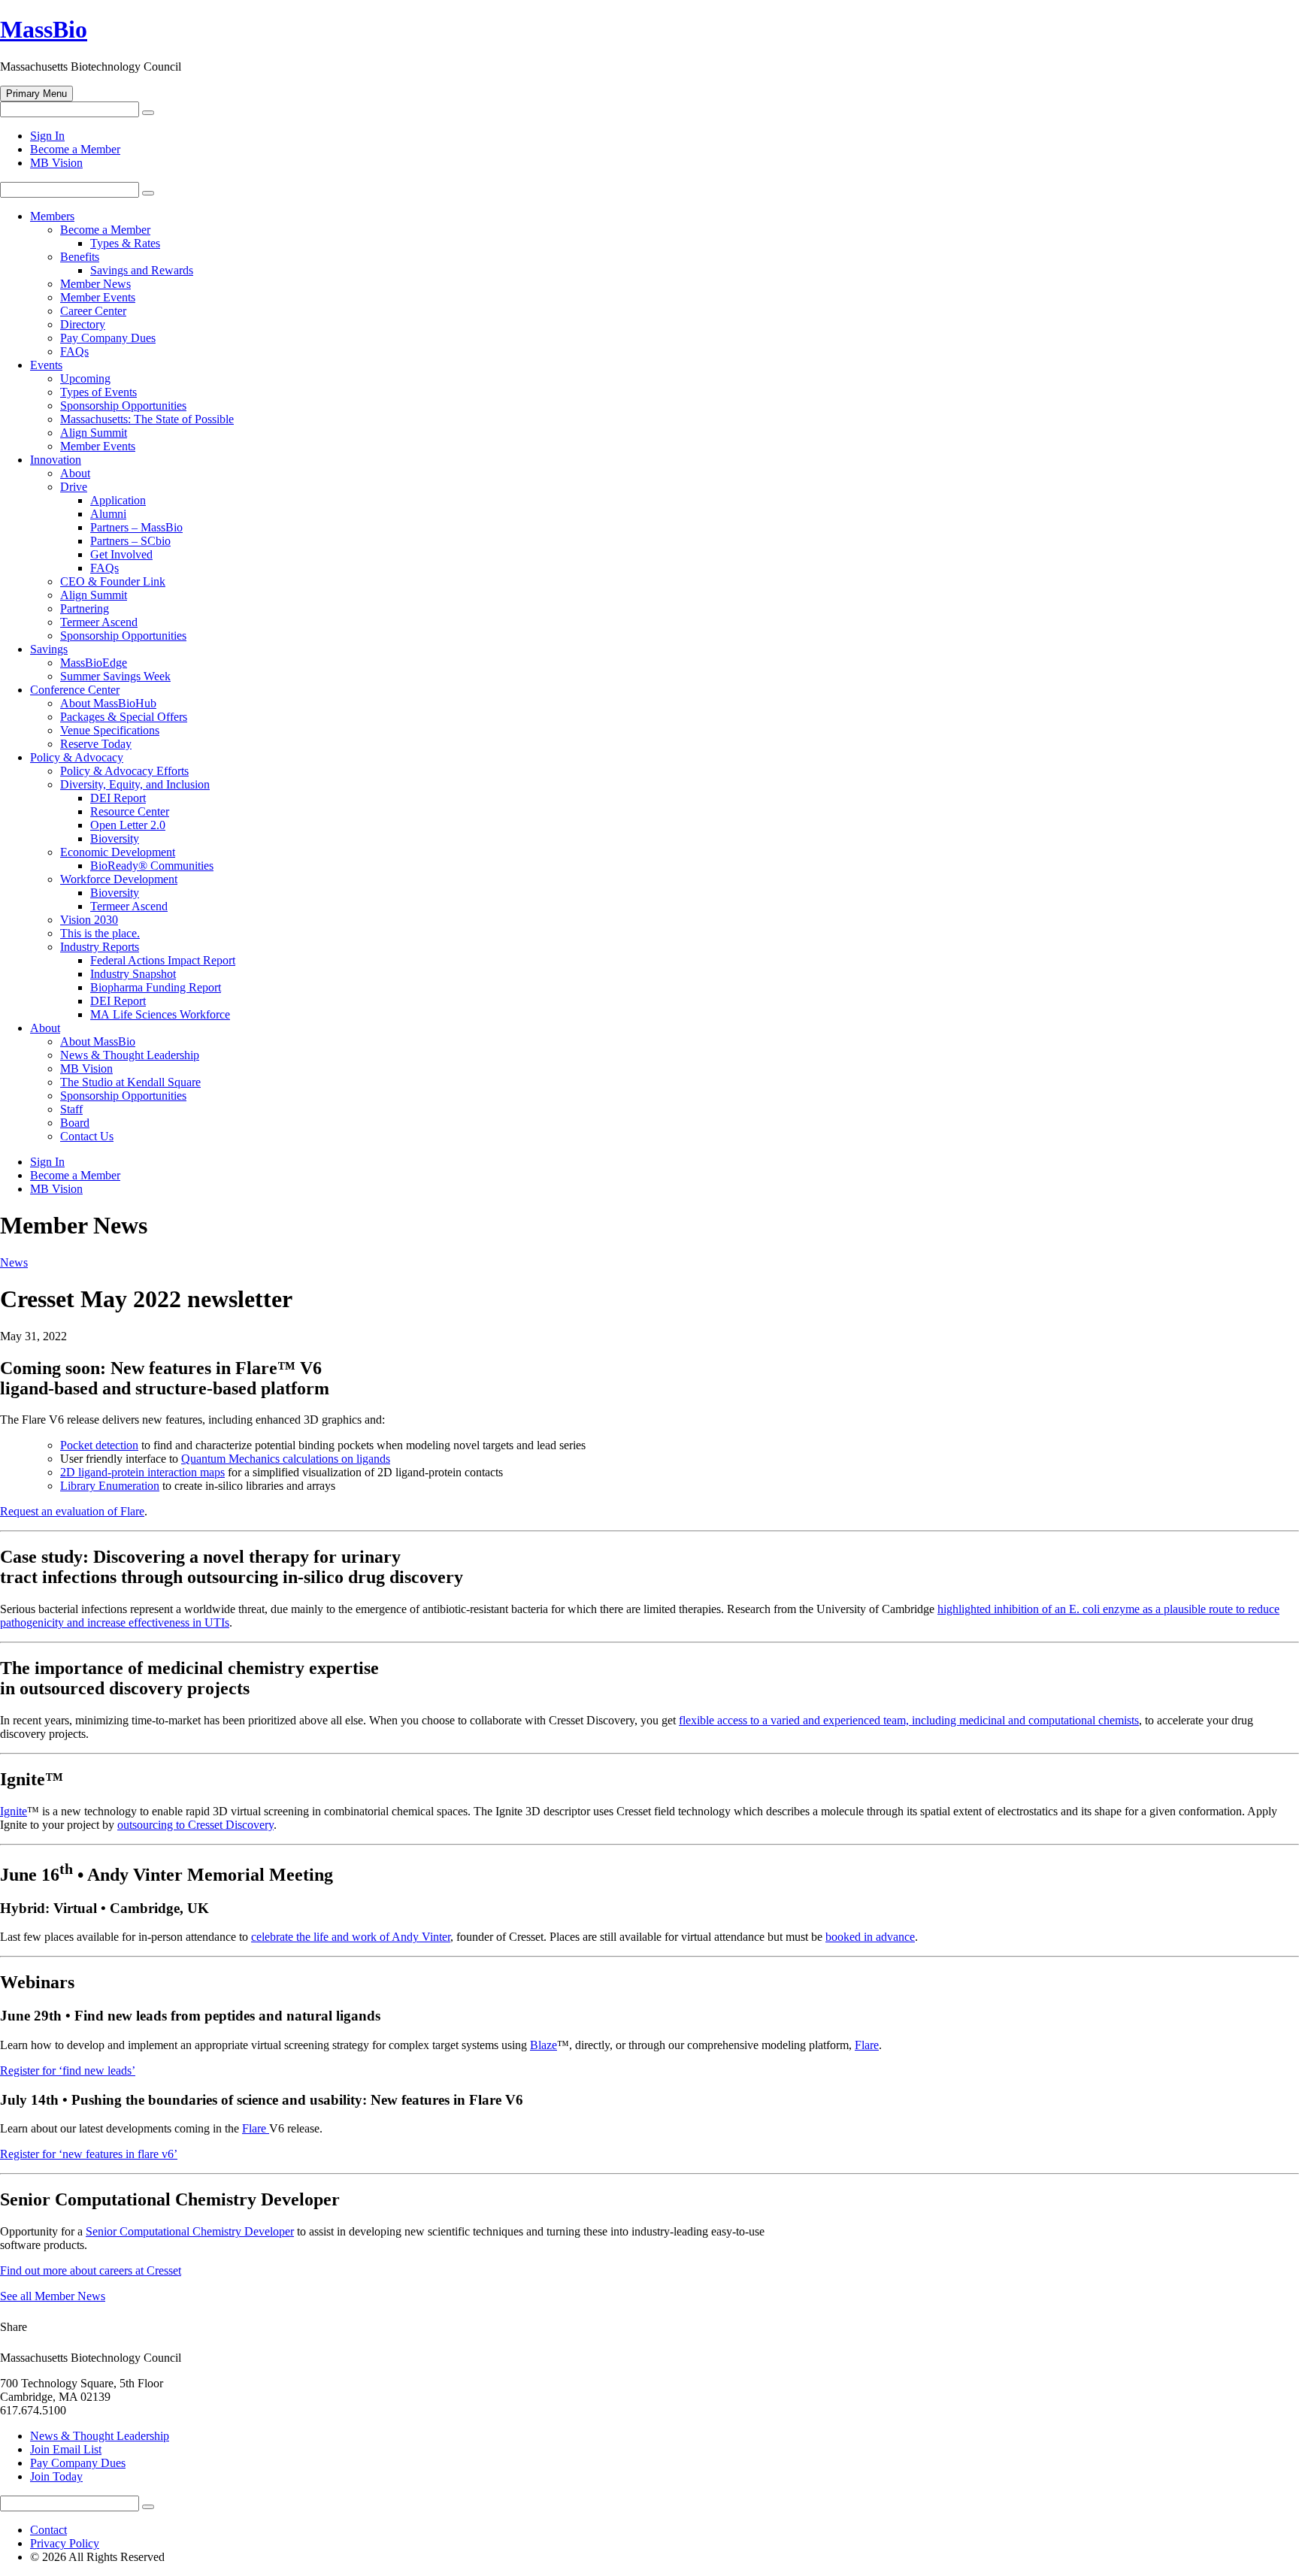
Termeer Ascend (99, 622)
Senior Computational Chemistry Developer (190, 2231)
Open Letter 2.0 (128, 825)
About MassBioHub (108, 703)
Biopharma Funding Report (156, 987)
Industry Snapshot (133, 974)
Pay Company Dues (108, 338)
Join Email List (66, 2449)
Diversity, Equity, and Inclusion (135, 784)
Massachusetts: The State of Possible (147, 419)
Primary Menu (36, 94)
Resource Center (130, 811)
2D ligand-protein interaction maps (142, 1472)
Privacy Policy (65, 2543)
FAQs (74, 351)
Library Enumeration (110, 1486)
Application (118, 500)
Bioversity (115, 838)
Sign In (47, 136)
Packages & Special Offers (124, 717)
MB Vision (56, 163)
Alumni (108, 514)
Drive (74, 487)
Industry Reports (100, 947)
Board (75, 1123)
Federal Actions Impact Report (163, 960)
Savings (49, 649)
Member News (95, 284)
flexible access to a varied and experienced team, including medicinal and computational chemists (909, 1720)
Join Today (56, 2476)
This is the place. (100, 933)
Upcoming (85, 378)
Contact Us (87, 1136)
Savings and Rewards (142, 270)
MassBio (44, 29)
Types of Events (98, 392)
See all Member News (53, 2296)
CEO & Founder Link (113, 581)
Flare (867, 2045)
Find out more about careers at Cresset (91, 2270)
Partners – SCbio (130, 541)
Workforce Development (119, 879)
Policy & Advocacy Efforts (124, 771)
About (75, 473)
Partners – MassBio (136, 527)
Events (46, 365)
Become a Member (75, 149)
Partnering (85, 608)
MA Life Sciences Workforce (160, 1014)
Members (52, 216)
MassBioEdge (94, 663)
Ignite (14, 1811)
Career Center (93, 311)
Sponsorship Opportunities (123, 406)
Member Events (98, 297)
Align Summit (94, 433)
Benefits (80, 257)
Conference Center (75, 690)
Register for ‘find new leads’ (68, 2070)
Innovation (56, 460)
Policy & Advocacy (77, 757)
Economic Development (118, 852)
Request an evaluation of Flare (72, 1511)
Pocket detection (99, 1445)
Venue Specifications (110, 730)
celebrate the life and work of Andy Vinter (351, 1937)
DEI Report (118, 798)
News (14, 1262)
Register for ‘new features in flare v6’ (89, 2154)
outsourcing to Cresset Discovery (195, 1825)
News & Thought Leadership (130, 1055)
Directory (83, 324)
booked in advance (870, 1937)
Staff (71, 1109)
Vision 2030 (89, 920)
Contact (48, 2530)
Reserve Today (96, 744)
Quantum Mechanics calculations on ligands (286, 1459)
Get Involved (121, 554)
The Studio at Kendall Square (130, 1082)
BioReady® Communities (152, 866)
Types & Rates (125, 243)
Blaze (544, 2045)
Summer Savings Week (115, 676)
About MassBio (98, 1041)
